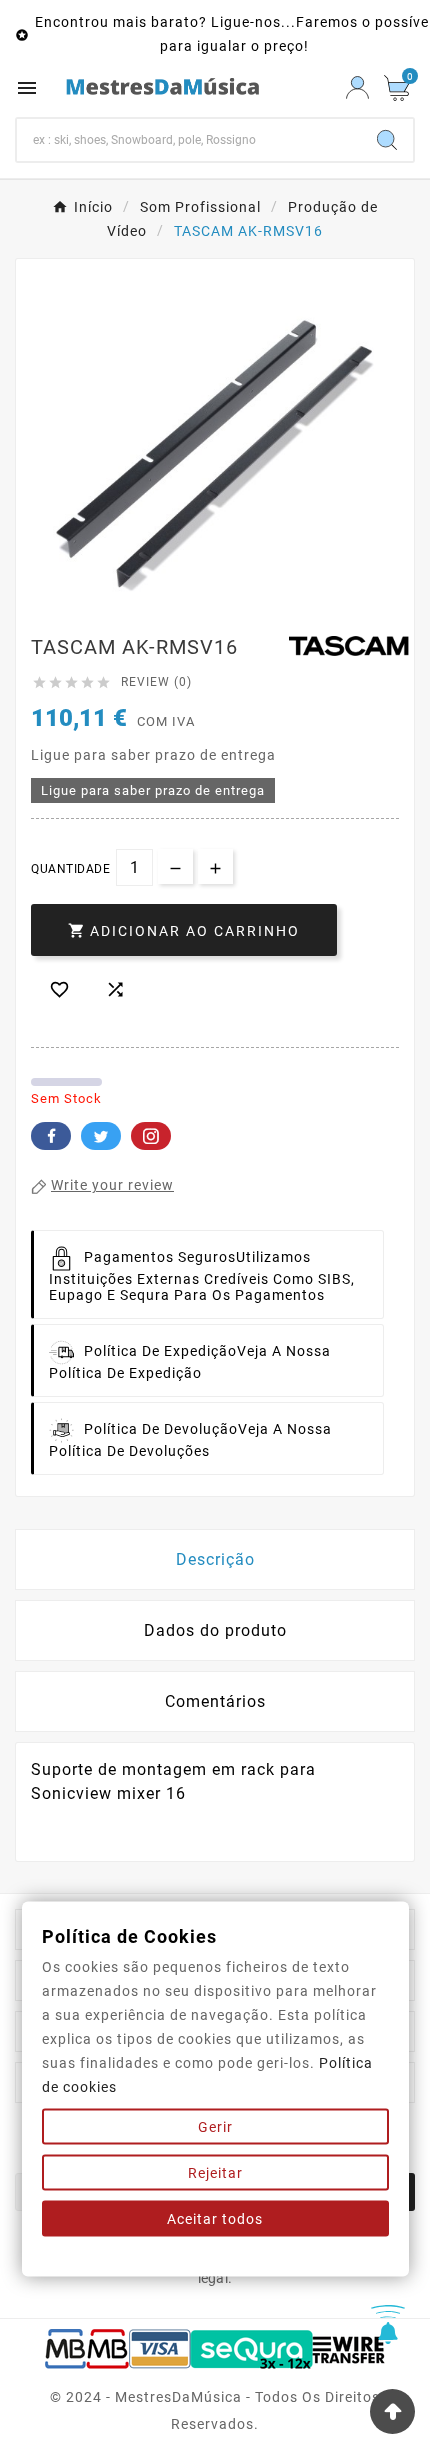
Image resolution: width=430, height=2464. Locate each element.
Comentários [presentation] (215, 1701)
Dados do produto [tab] (215, 1630)
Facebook (51, 1136)
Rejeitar (215, 2173)
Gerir (215, 2127)
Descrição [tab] (215, 1559)
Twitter (101, 1136)
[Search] (387, 140)
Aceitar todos (215, 2219)
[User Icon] (357, 87)
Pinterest (151, 1136)
